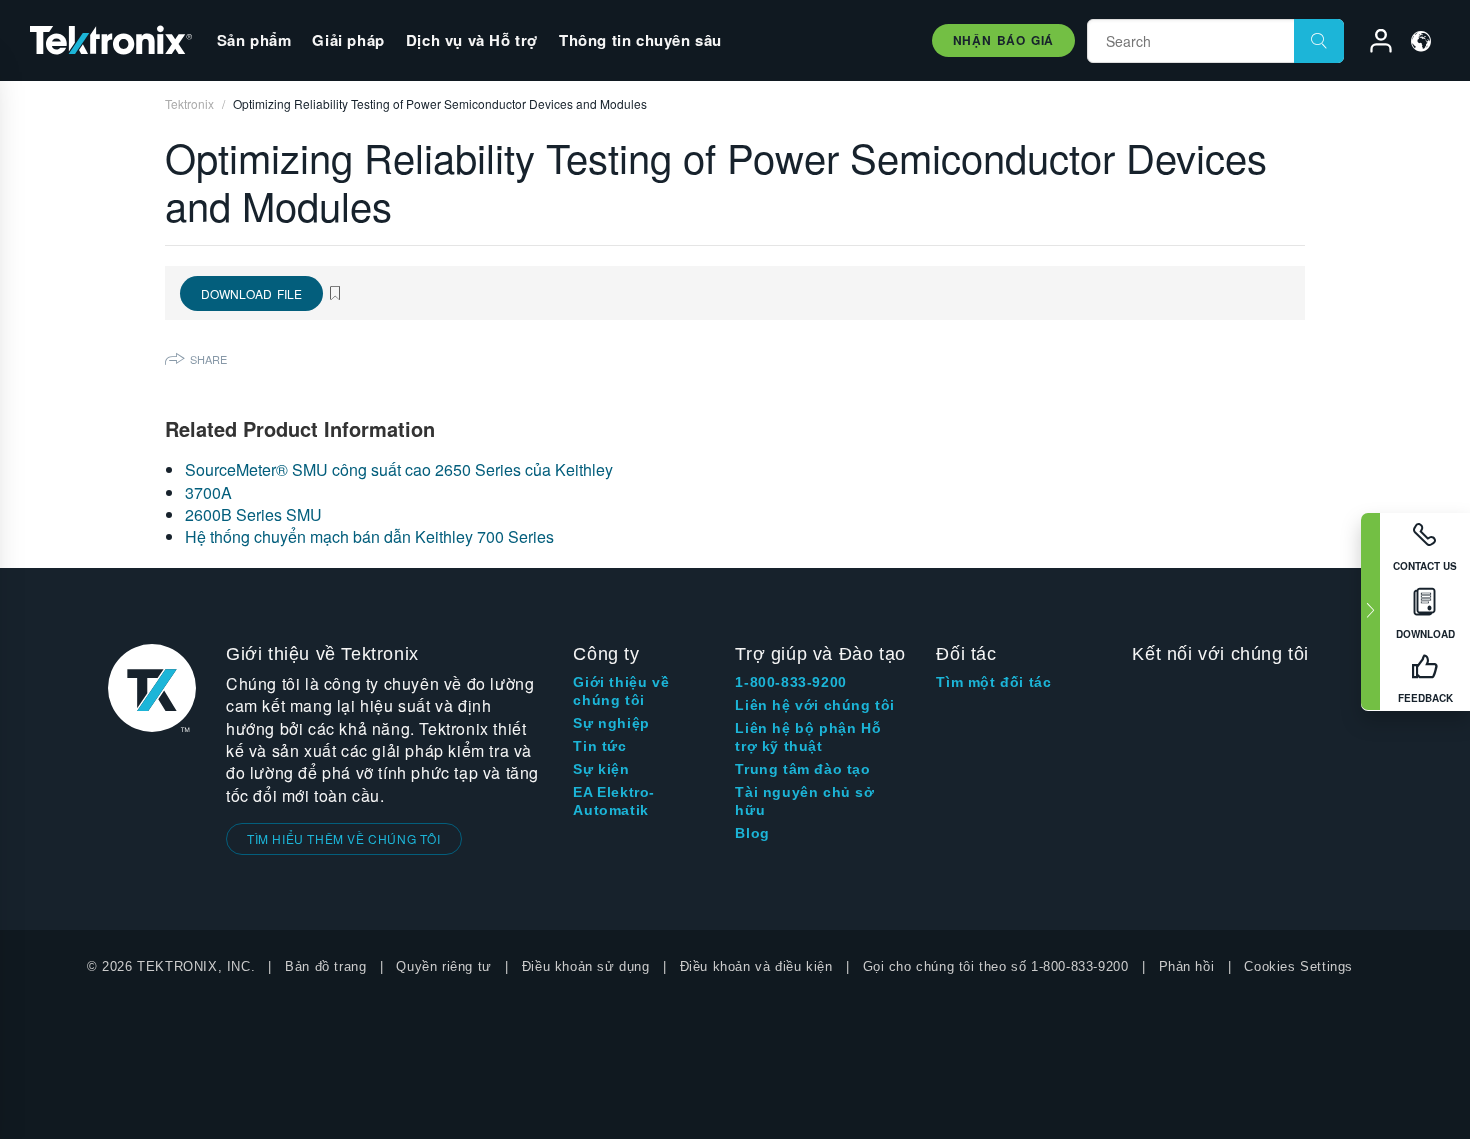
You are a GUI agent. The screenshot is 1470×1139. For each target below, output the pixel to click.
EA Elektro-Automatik (614, 801)
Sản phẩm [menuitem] (254, 40)
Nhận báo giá (1003, 40)
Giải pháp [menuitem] (348, 40)
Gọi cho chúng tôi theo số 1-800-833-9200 (996, 966)
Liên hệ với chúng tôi (815, 705)
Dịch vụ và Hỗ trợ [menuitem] (472, 40)
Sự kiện (601, 769)
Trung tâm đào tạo (802, 769)
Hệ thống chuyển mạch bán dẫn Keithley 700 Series (369, 536)
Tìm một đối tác (993, 682)
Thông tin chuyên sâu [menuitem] (640, 40)
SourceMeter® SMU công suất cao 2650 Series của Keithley (399, 469)
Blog (752, 833)
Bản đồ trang (325, 966)
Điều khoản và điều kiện (756, 966)
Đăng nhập (1372, 44)
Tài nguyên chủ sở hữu (804, 801)
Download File (251, 293)
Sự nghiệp (611, 723)
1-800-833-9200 (790, 682)
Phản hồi (1187, 966)
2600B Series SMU (253, 514)
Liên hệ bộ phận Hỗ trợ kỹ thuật (808, 737)
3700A (208, 492)
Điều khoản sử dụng (586, 966)
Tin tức (599, 746)
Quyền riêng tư (443, 966)
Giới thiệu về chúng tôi (621, 691)
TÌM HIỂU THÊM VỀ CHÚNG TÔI (344, 838)
